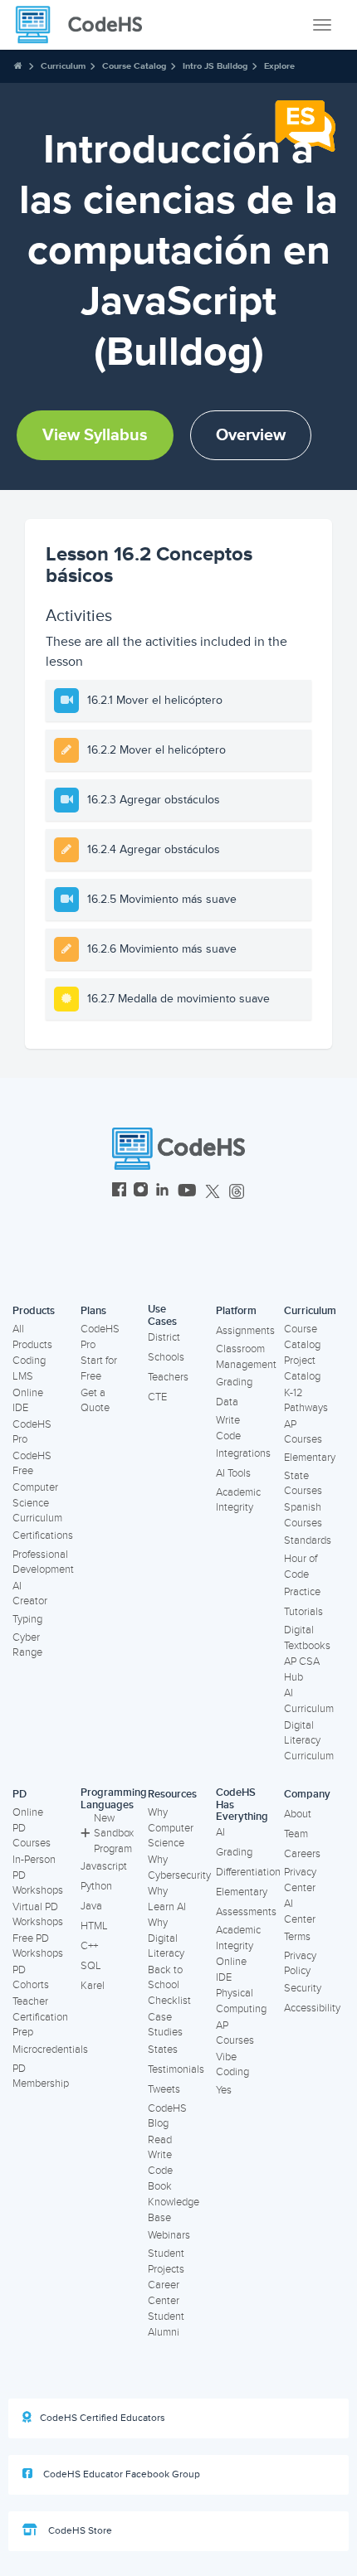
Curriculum (63, 66)
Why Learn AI (167, 1899)
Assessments (246, 1912)
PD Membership (41, 2076)
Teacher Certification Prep (40, 2017)
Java (91, 1906)
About (298, 1814)
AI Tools (233, 1473)
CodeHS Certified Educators (103, 2418)
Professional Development (43, 1562)
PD (20, 1794)
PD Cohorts (31, 1978)
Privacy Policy (300, 1964)
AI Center (300, 1911)
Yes (224, 2090)
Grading (234, 1382)
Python (96, 1886)
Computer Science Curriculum (37, 1503)
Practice (302, 1592)
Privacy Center (300, 1880)
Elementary (310, 1458)
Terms (297, 1937)
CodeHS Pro (32, 1432)
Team (296, 1834)
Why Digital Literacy (166, 1938)
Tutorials (303, 1612)
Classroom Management (246, 1357)
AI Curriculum (309, 1701)
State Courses (303, 1484)
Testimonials (176, 2069)
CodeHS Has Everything (242, 1805)
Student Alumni (166, 2324)
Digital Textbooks (307, 1638)
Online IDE (28, 1401)
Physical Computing (241, 2001)
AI (220, 1832)
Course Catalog (134, 66)
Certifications (43, 1535)
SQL (91, 1966)
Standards (308, 1540)
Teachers (168, 1377)
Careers (302, 1854)
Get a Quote (95, 1401)
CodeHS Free (32, 1464)
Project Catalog (302, 1368)
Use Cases (162, 1315)
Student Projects (166, 2261)
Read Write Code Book (160, 2163)
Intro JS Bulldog (215, 66)
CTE (157, 1397)
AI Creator (30, 1594)
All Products (32, 1337)
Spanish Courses (303, 1515)
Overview (251, 435)
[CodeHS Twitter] (213, 1192)
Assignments (245, 1331)
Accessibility (312, 2008)
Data (227, 1402)
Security (303, 1988)
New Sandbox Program (114, 1834)
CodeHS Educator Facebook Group (120, 2474)
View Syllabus (95, 435)
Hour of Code (301, 1567)
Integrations (243, 1453)
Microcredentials (50, 2050)
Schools (166, 1357)
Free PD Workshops (38, 1946)
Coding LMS (29, 1368)
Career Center (164, 2293)
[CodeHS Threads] (237, 1192)
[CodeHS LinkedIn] (162, 1192)
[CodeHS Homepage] (86, 25)
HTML (94, 1926)
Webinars (169, 2235)
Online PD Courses (32, 1828)
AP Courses (303, 1432)
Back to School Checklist (169, 1985)
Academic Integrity (238, 1500)
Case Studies (165, 2025)
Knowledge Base (174, 2210)
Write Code (228, 1428)
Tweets (164, 2089)
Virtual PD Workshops (38, 1915)
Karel (93, 1986)
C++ (89, 1946)
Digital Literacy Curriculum (309, 1741)
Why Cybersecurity (179, 1868)
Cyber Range (27, 1645)
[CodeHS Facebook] (119, 1192)
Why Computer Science (171, 1828)
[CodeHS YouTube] (187, 1192)
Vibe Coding (232, 2065)
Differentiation (248, 1872)
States (163, 2050)
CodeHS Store (79, 2531)
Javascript (104, 1866)
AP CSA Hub (302, 1669)
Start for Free (99, 1368)
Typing (27, 1619)
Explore (279, 66)
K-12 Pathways (306, 1401)
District (164, 1337)
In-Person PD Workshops (38, 1875)
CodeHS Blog (167, 2116)
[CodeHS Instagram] (141, 1192)
